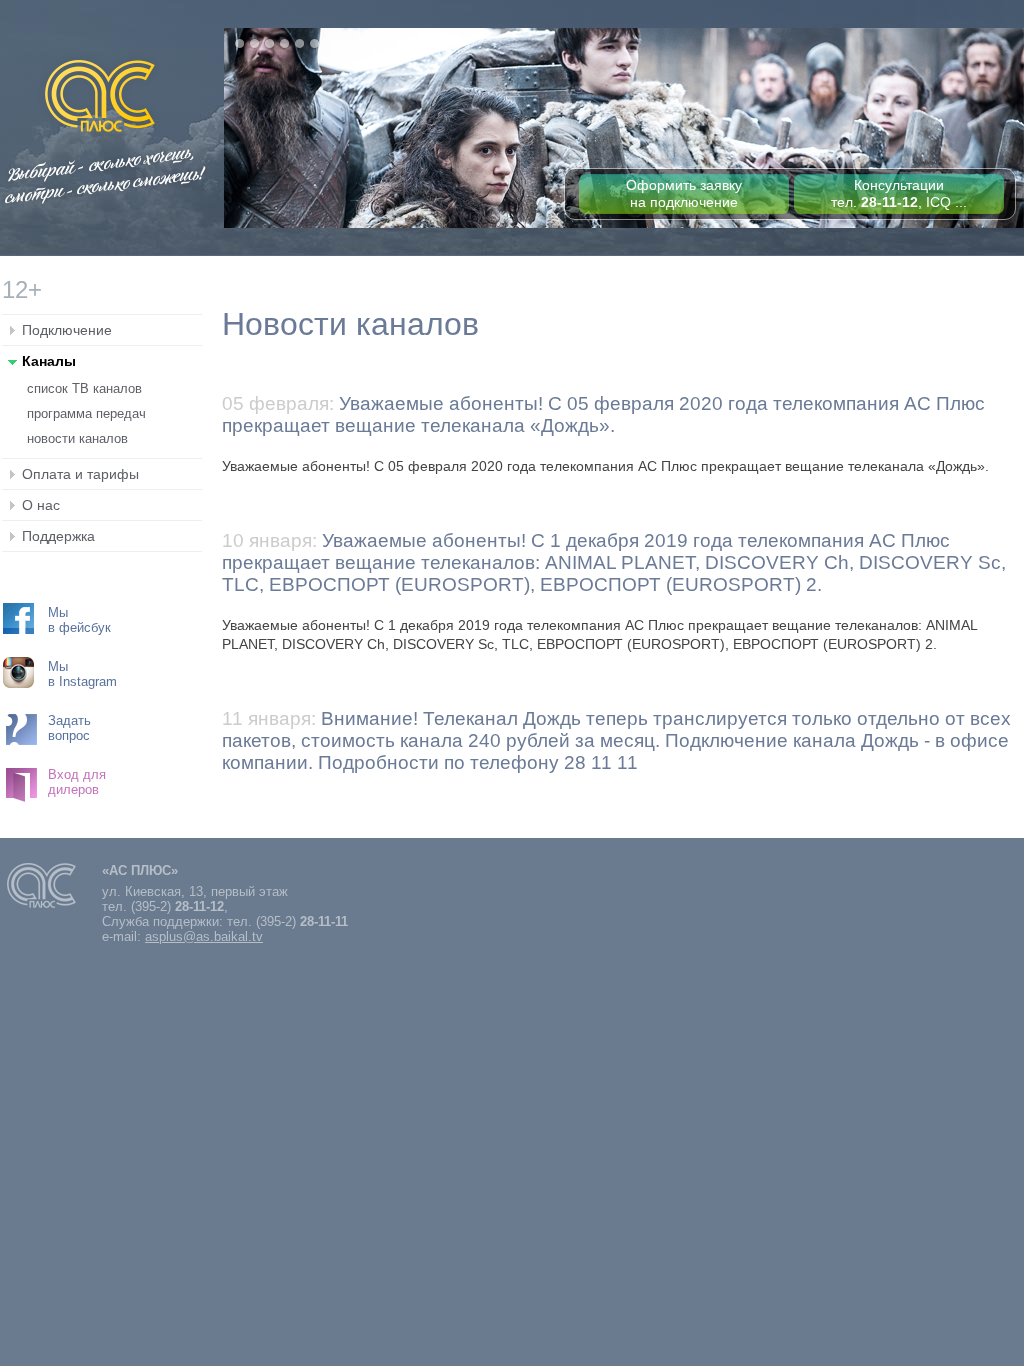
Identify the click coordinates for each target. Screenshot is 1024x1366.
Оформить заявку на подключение (684, 193)
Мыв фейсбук (79, 620)
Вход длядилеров (77, 782)
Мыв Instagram (82, 674)
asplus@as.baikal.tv (204, 936)
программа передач (86, 413)
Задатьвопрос (69, 728)
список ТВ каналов (84, 388)
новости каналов (77, 438)
